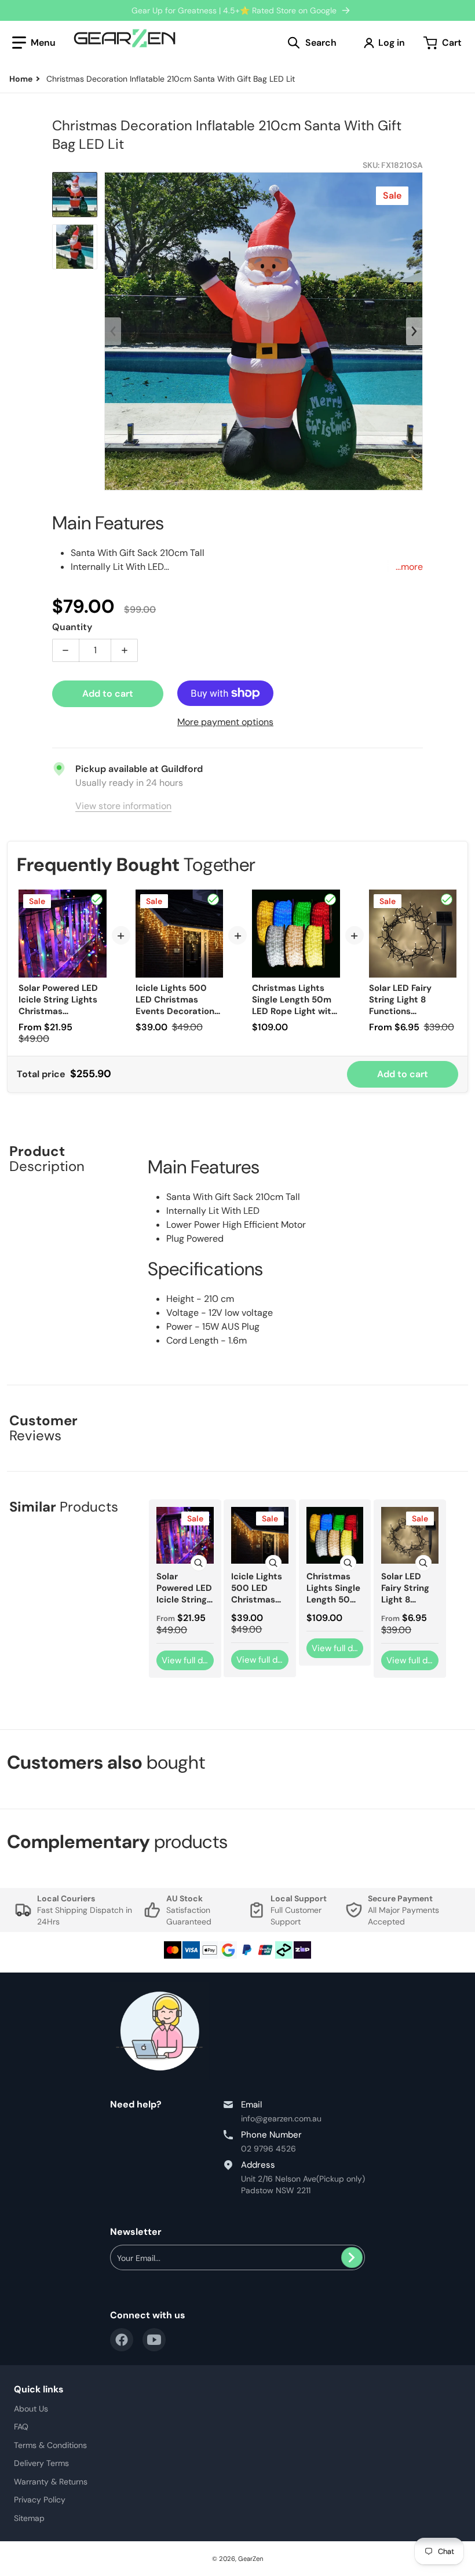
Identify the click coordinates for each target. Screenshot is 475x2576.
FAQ (21, 2427)
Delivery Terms (41, 2463)
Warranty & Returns (51, 2482)
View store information (123, 806)
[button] (34, 43)
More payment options (225, 722)
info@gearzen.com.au (281, 2118)
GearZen (251, 2559)
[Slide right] (414, 331)
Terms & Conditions (50, 2445)
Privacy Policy (40, 2500)
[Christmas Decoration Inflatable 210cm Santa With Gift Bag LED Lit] (75, 195)
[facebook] (122, 2340)
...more (409, 567)
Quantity (72, 627)
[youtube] (154, 2340)
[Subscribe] (352, 2257)
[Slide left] (113, 331)
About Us (31, 2409)
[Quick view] (199, 1563)
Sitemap (29, 2518)
